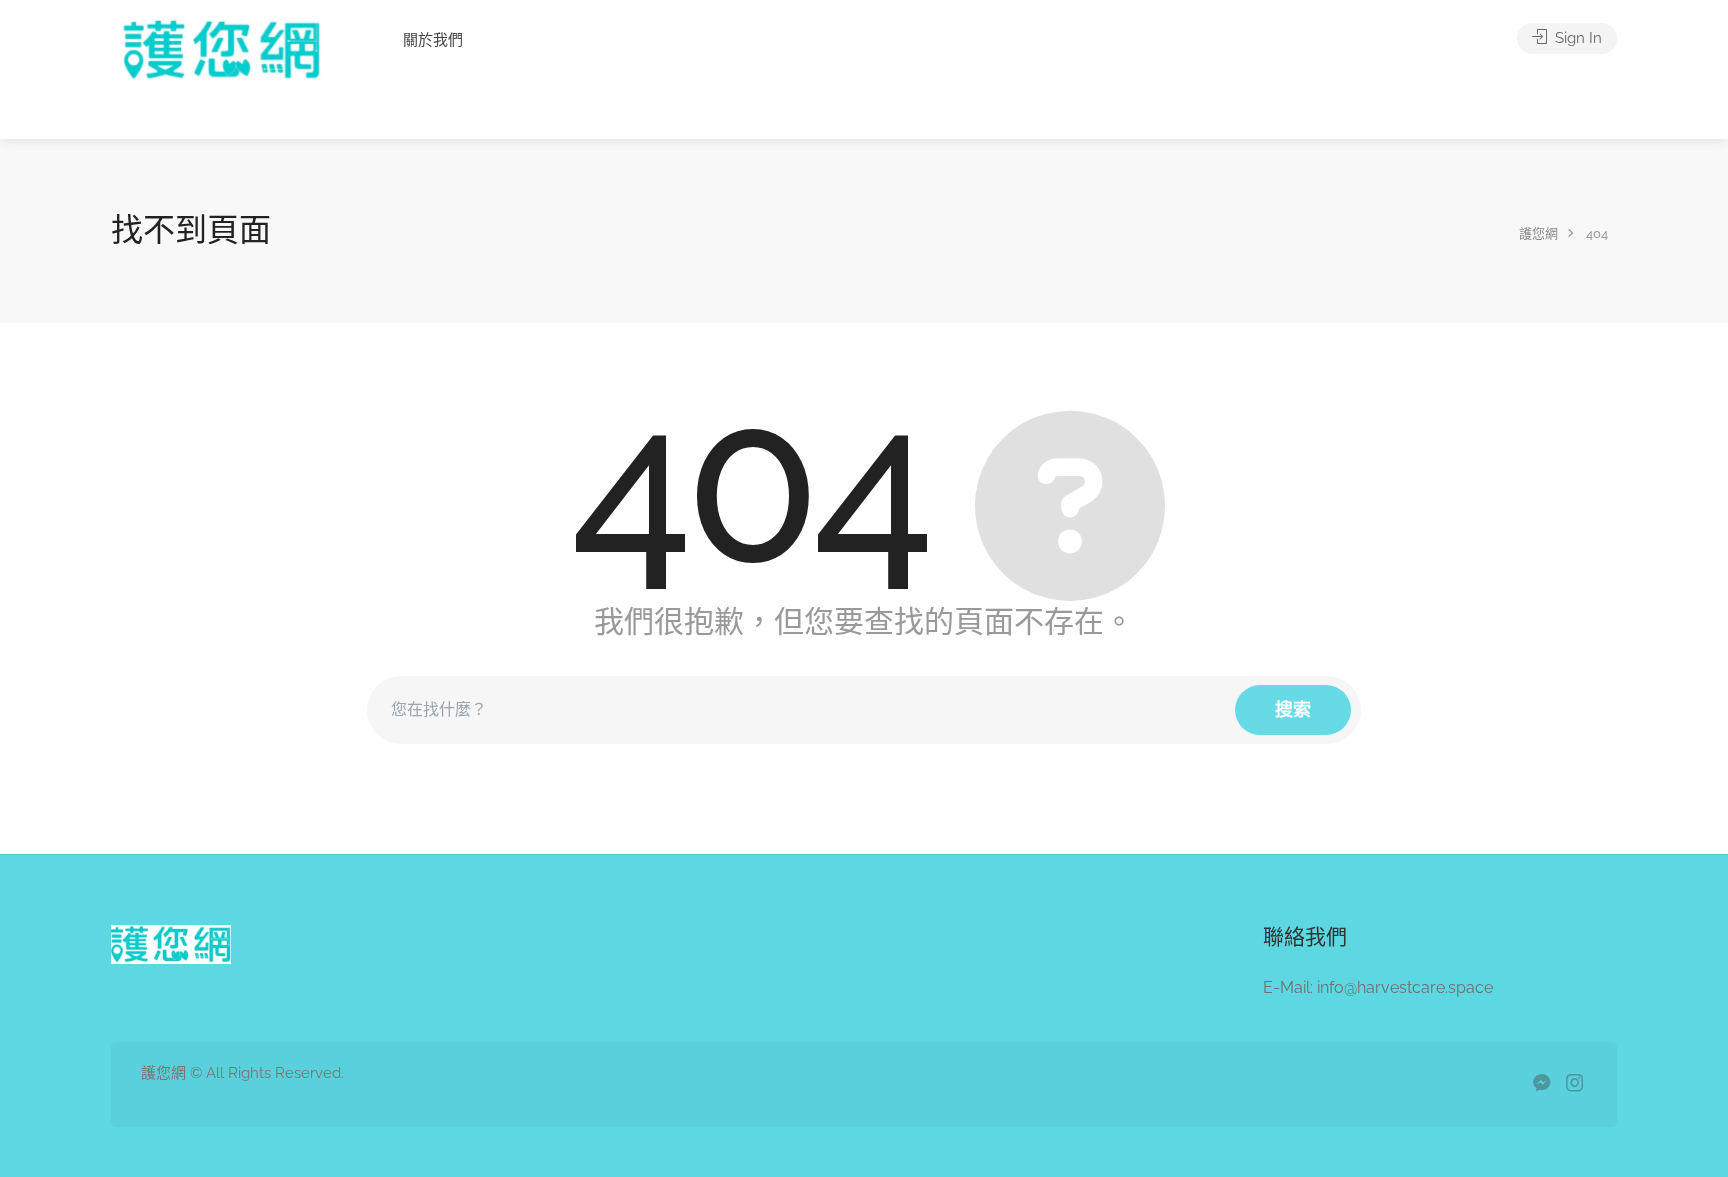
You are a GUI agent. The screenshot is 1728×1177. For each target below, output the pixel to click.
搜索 (1293, 709)
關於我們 (433, 40)
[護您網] (230, 76)
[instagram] (1574, 1084)
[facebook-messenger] (1541, 1084)
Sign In (1576, 38)
